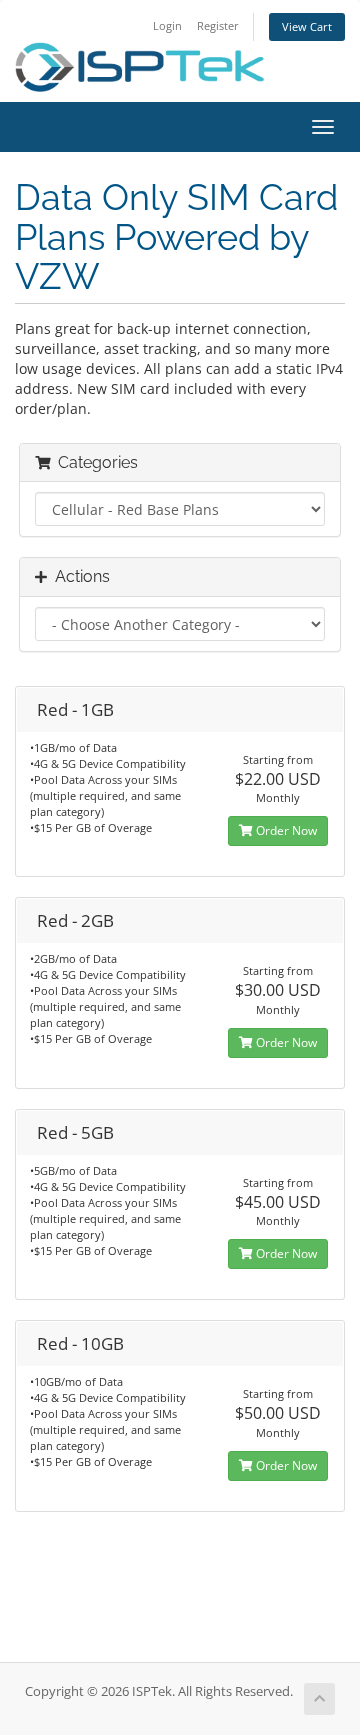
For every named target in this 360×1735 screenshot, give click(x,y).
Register (218, 25)
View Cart (307, 26)
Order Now (285, 830)
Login (167, 25)
